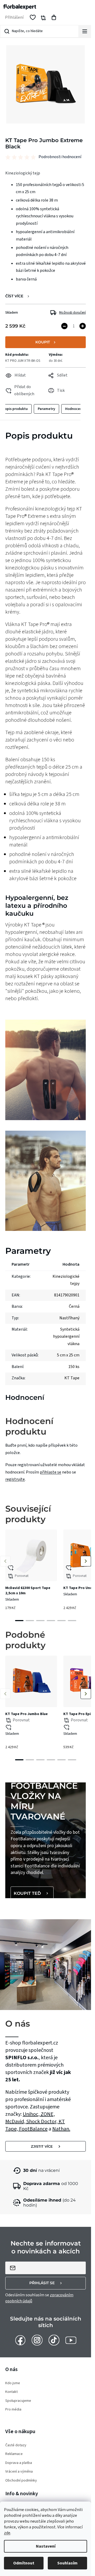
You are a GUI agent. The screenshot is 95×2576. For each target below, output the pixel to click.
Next (86, 1561)
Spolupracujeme (18, 2401)
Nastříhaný (69, 1318)
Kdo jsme (13, 2383)
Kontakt (11, 2392)
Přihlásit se (42, 2283)
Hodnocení (74, 409)
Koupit (43, 342)
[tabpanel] (31, 1572)
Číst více (14, 296)
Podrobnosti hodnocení (60, 157)
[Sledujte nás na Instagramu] (37, 2340)
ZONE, (48, 2114)
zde (7, 2533)
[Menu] (85, 31)
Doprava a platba (19, 2463)
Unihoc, (32, 2114)
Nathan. (61, 2129)
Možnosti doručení (72, 313)
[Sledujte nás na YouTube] (71, 2340)
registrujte (15, 1479)
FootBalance (33, 2129)
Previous (5, 1561)
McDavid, (16, 2122)
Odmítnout (24, 2563)
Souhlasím (67, 2563)
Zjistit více (42, 2146)
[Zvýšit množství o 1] (83, 326)
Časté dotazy (16, 2445)
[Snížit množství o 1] (64, 326)
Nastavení (46, 2546)
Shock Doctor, (42, 2122)
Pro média (13, 2410)
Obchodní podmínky (21, 2481)
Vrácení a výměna (19, 2472)
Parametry (46, 409)
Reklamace (14, 2454)
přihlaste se (51, 1472)
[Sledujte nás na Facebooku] (20, 2340)
